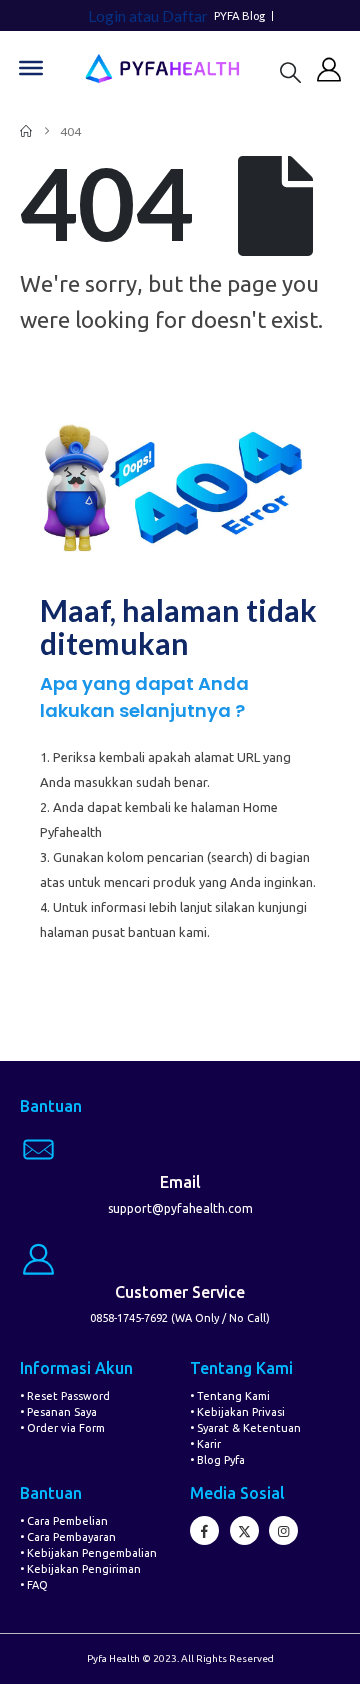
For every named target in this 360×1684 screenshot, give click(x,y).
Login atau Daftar (148, 15)
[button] (290, 71)
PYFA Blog (240, 16)
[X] (244, 1530)
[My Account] (329, 69)
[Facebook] (204, 1530)
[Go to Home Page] (26, 131)
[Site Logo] (162, 68)
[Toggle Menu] (31, 68)
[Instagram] (283, 1530)
